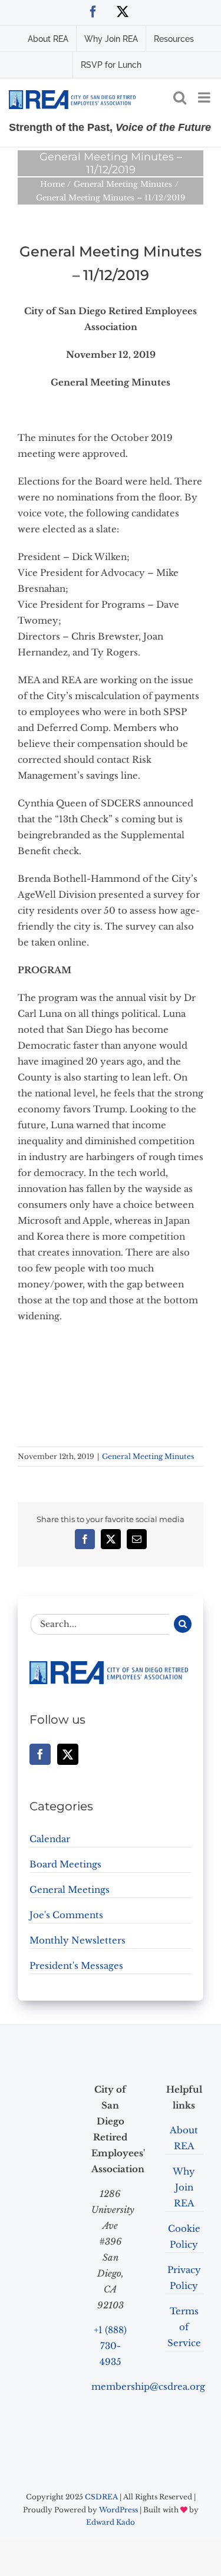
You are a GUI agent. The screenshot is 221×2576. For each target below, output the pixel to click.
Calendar (50, 1839)
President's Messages (76, 1966)
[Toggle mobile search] (180, 97)
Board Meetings (65, 1864)
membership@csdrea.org (148, 2386)
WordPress (118, 2510)
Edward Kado (111, 2522)
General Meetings (70, 1890)
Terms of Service (184, 2327)
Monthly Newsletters (77, 1940)
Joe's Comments (66, 1915)
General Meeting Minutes (148, 1456)
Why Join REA (184, 2187)
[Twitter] (68, 1754)
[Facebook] (40, 1754)
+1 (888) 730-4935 (110, 2346)
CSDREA (101, 2497)
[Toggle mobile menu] (205, 97)
